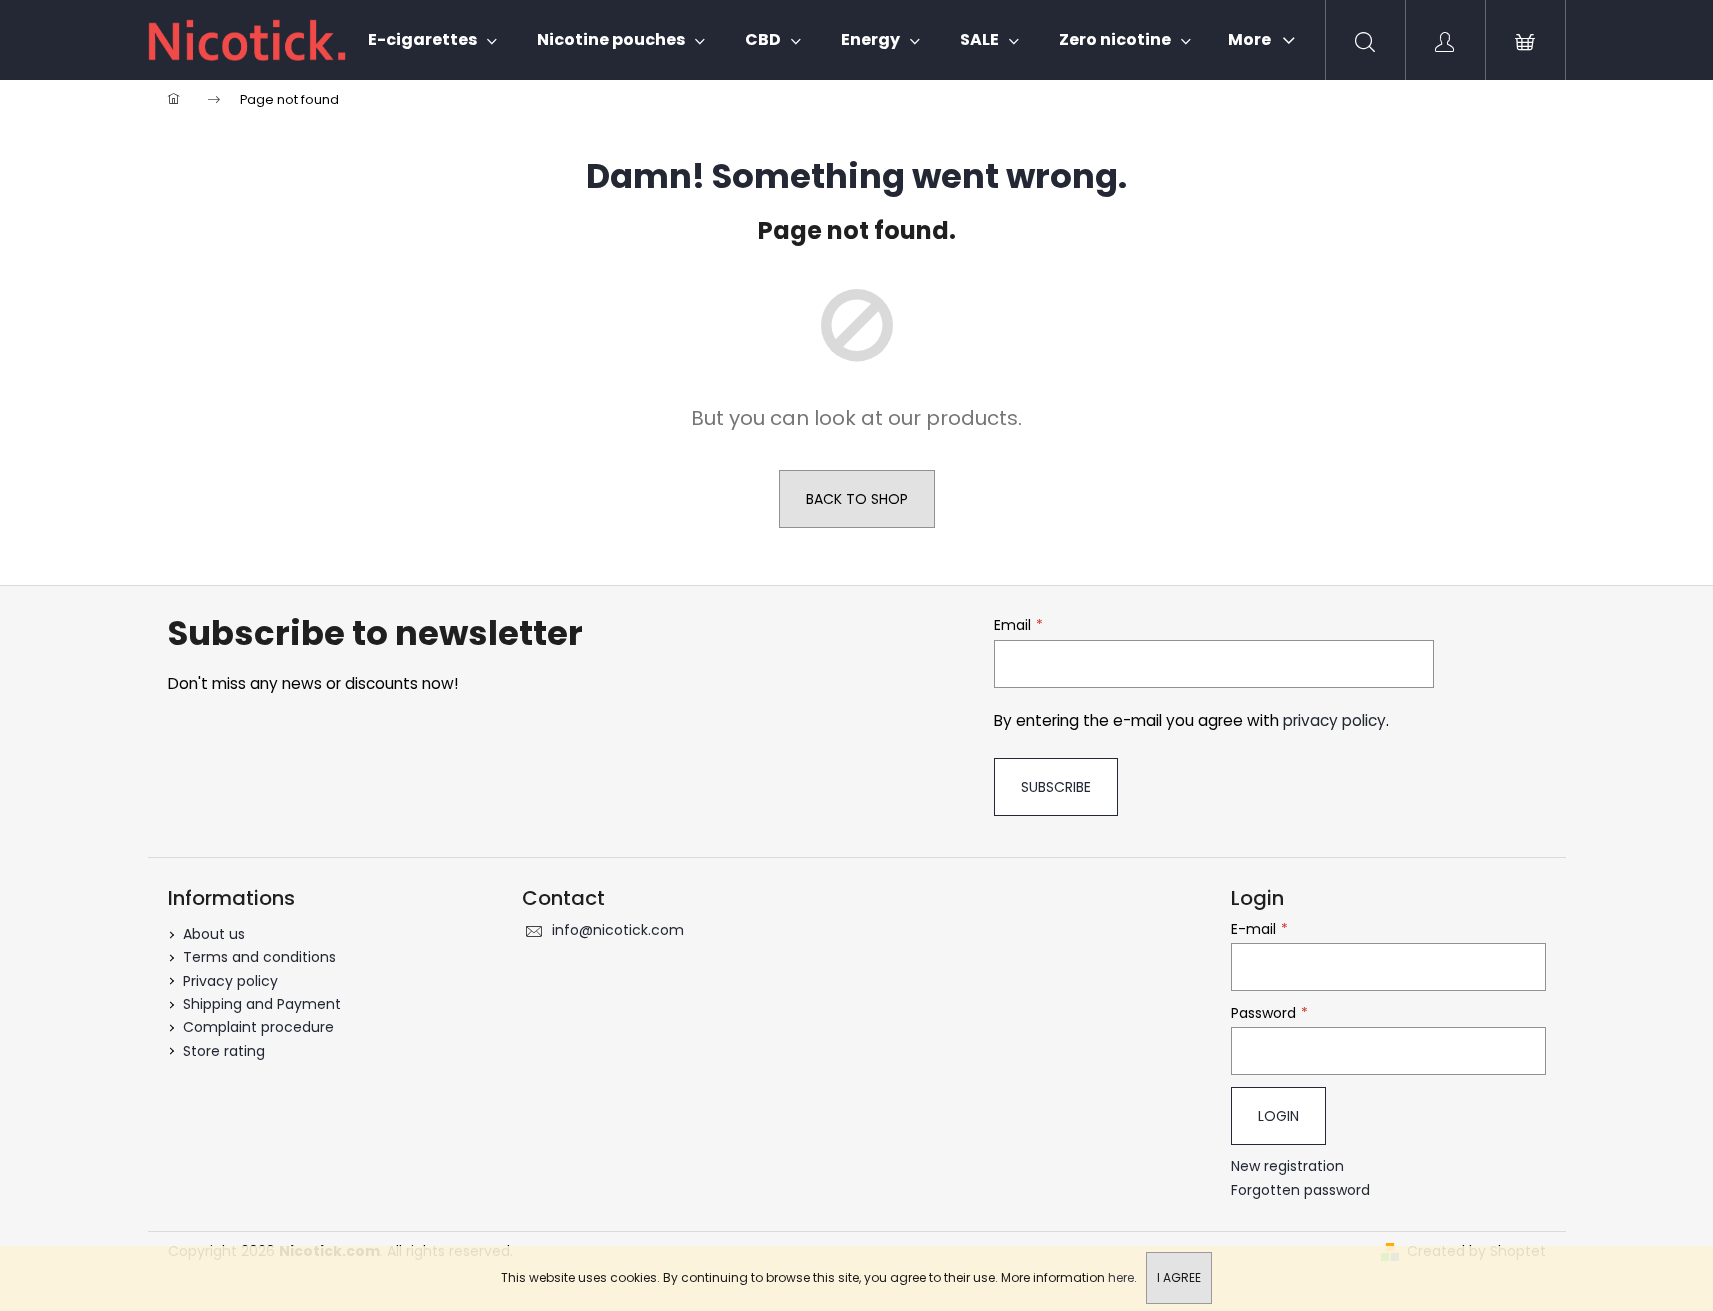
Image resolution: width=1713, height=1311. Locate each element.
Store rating (224, 1051)
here (1121, 1277)
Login (1278, 1116)
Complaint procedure (258, 1027)
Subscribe (1056, 787)
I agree (1179, 1277)
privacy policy (1334, 720)
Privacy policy (230, 981)
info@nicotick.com (618, 930)
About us (214, 934)
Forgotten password (1300, 1190)
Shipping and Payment (262, 1004)
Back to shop (857, 499)
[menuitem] (432, 40)
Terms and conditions (259, 957)
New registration (1287, 1166)
